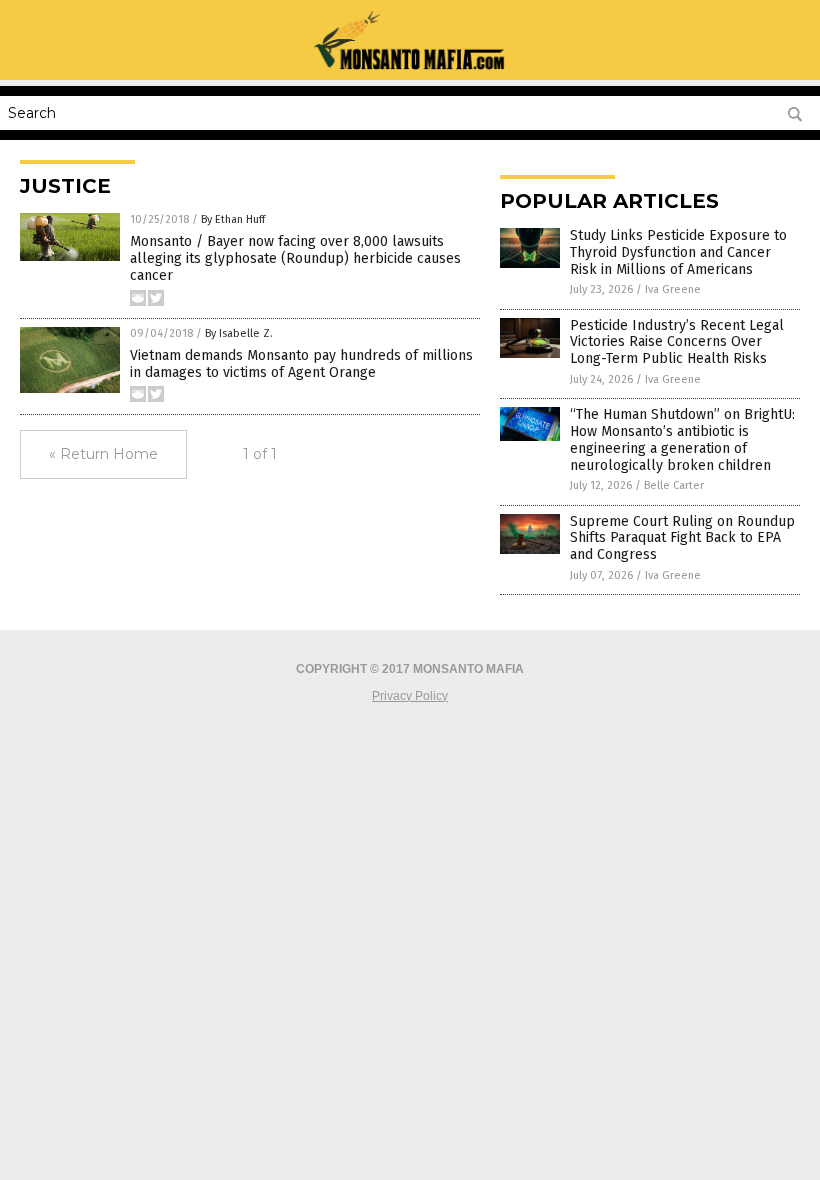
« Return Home (103, 454)
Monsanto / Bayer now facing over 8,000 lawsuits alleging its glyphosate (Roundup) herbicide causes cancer (295, 258)
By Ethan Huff (233, 219)
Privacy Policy (410, 696)
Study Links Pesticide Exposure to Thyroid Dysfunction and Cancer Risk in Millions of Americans (678, 252)
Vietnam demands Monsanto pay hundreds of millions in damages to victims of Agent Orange (301, 364)
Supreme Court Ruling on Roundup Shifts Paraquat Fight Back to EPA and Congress (682, 538)
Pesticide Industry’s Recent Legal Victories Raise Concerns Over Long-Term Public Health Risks (677, 342)
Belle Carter (674, 485)
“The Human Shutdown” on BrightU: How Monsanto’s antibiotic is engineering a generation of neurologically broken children (682, 439)
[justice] (409, 66)
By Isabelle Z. (239, 333)
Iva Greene (673, 289)
